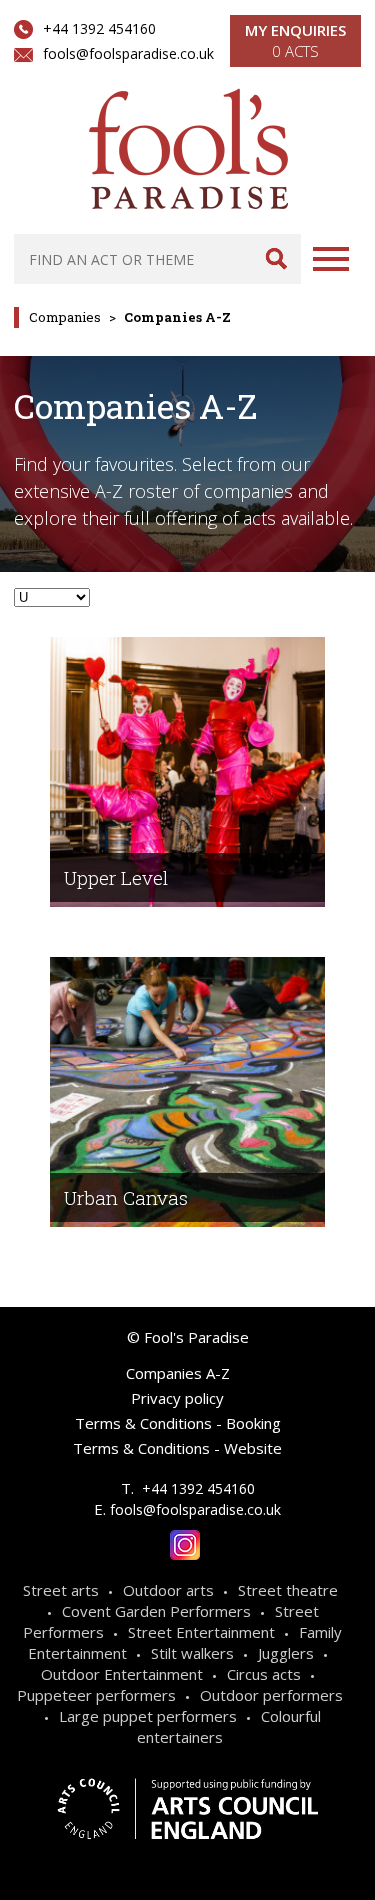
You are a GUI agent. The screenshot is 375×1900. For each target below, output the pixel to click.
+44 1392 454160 (99, 28)
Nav (331, 259)
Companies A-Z (178, 1373)
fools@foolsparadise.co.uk (128, 53)
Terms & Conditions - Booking (178, 1423)
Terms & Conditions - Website (177, 1448)
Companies (65, 317)
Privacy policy (177, 1398)
